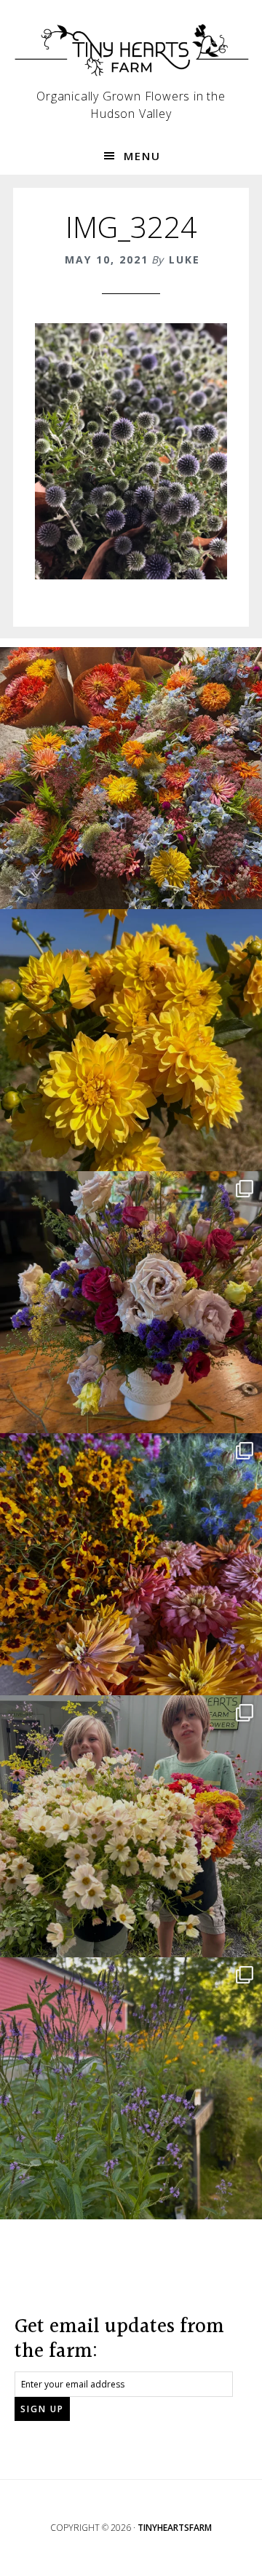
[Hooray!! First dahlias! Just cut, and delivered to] (131, 1040)
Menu (142, 156)
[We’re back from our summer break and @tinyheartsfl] (131, 1826)
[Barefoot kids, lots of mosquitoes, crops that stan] (131, 1564)
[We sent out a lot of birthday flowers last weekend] (131, 1302)
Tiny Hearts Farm (131, 51)
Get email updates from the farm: (119, 2339)
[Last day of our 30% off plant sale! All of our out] (131, 2088)
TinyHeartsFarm (175, 2528)
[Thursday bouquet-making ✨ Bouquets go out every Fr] (131, 778)
